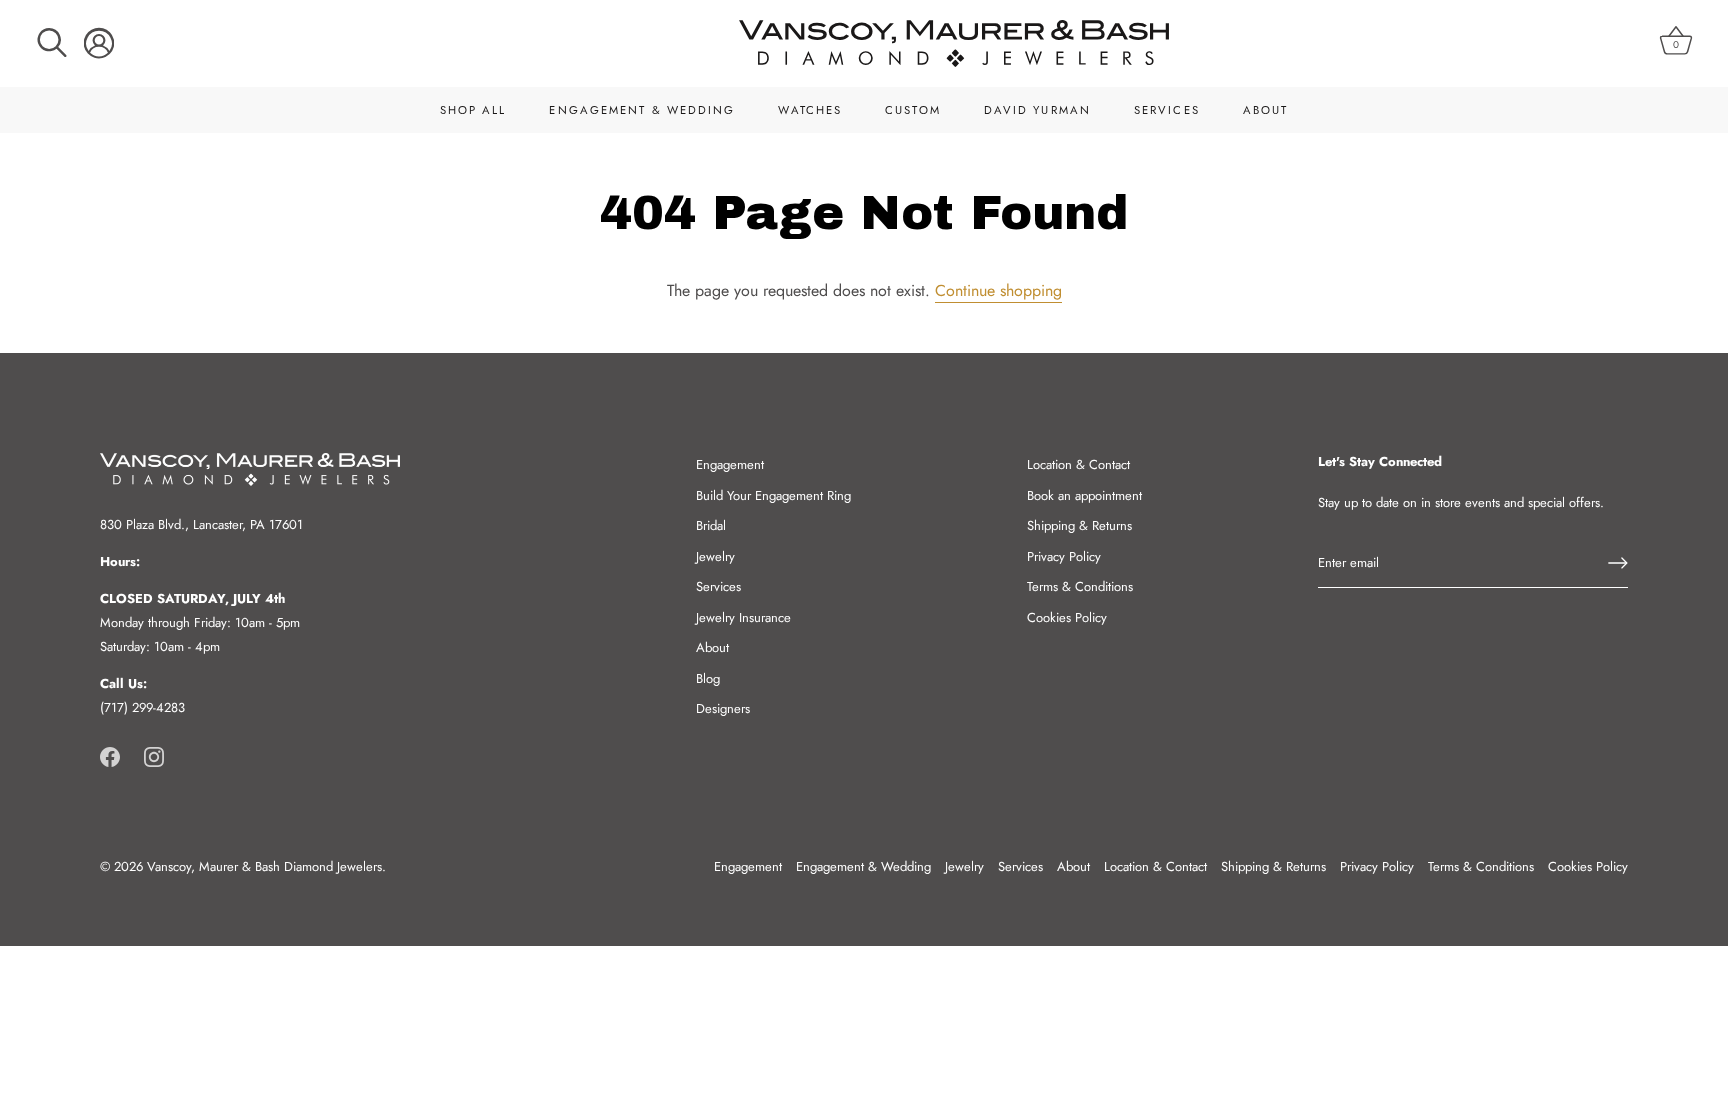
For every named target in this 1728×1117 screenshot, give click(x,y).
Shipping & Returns (1079, 525)
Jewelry (715, 556)
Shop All (473, 110)
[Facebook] (110, 755)
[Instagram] (154, 755)
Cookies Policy (1067, 617)
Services (1167, 110)
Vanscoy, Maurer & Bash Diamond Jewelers (264, 866)
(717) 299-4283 (142, 707)
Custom (913, 110)
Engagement (730, 464)
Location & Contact (1078, 464)
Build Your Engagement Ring (773, 495)
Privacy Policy (1064, 556)
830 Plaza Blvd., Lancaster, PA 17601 (201, 524)
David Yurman (1037, 110)
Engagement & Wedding (642, 110)
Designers (723, 708)
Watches (810, 110)
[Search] (52, 43)
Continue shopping (998, 290)
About (1266, 110)
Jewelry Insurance (743, 617)
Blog (708, 678)
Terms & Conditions (1080, 586)
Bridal (711, 525)
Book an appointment (1084, 495)
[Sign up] (1618, 563)
